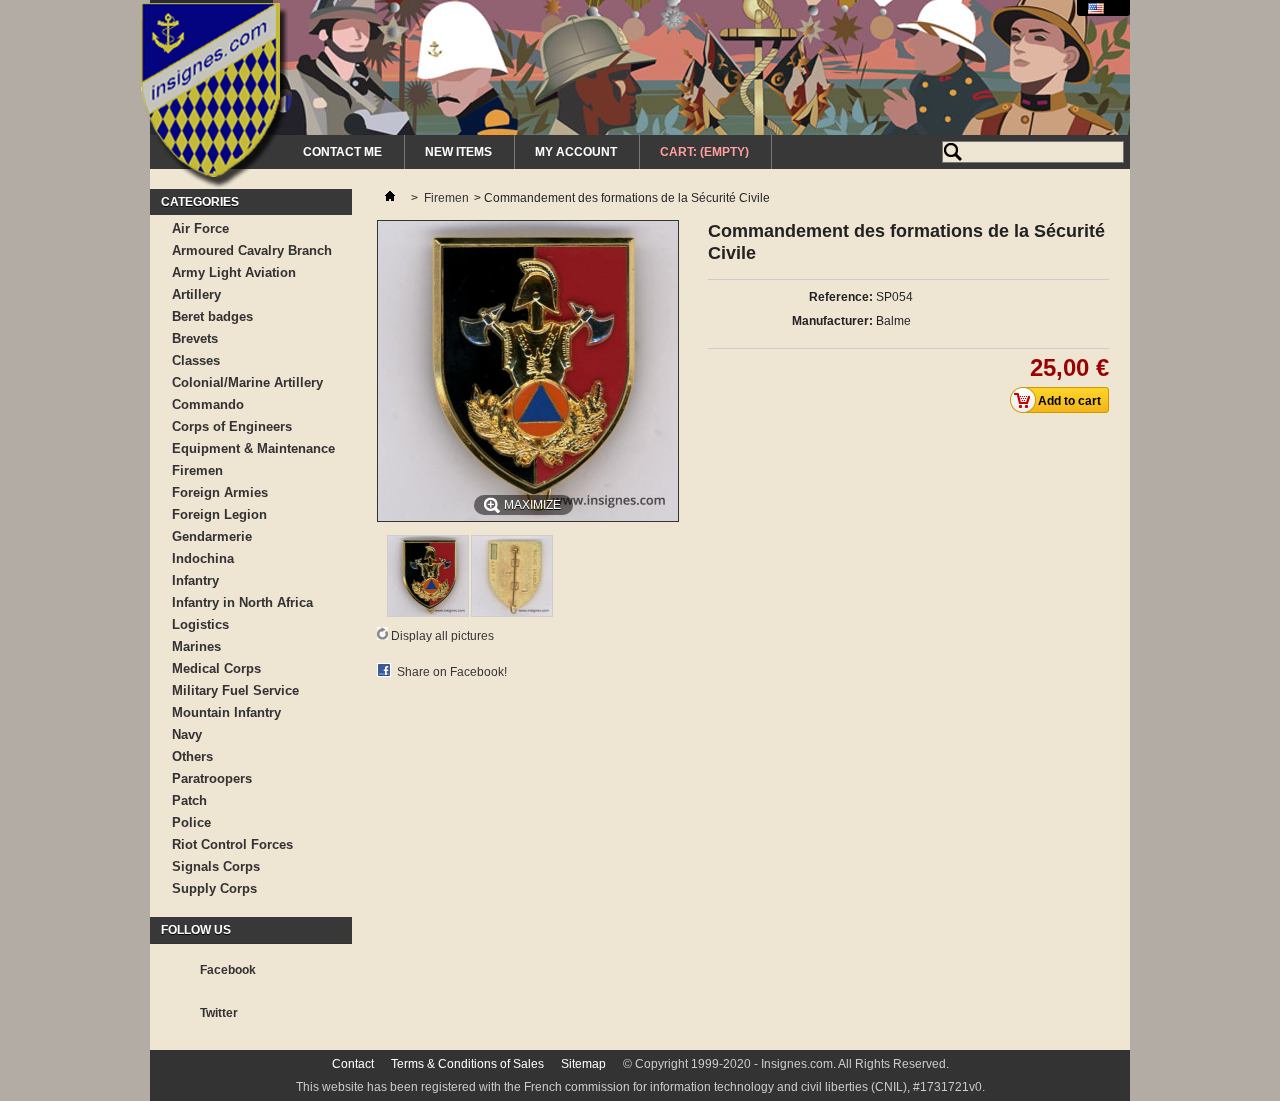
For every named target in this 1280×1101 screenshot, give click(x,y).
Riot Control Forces (232, 844)
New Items (458, 152)
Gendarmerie (212, 536)
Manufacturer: (832, 321)
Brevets (195, 338)
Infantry (195, 580)
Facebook (228, 970)
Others (192, 756)
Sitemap (583, 1064)
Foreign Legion (219, 514)
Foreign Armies (220, 492)
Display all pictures (442, 636)
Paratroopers (212, 778)
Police (191, 822)
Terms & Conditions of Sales (467, 1064)
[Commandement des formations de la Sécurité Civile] (428, 613)
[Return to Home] (390, 198)
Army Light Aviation (234, 272)
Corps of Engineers (232, 426)
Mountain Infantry (226, 712)
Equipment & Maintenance (253, 448)
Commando (208, 404)
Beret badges (212, 316)
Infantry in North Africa (242, 602)
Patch (189, 800)
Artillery (196, 294)
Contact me (342, 152)
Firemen (197, 470)
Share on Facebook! (452, 672)
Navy (187, 734)
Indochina (203, 558)
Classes (196, 360)
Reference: (841, 297)
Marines (196, 646)
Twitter (219, 1013)
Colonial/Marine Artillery (247, 382)
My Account (576, 152)
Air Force (200, 228)
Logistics (200, 624)
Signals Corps (216, 866)
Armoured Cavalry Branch (252, 250)
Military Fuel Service (235, 690)
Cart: (704, 152)
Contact (353, 1064)
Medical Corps (216, 668)
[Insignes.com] (214, 98)
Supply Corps (214, 888)
